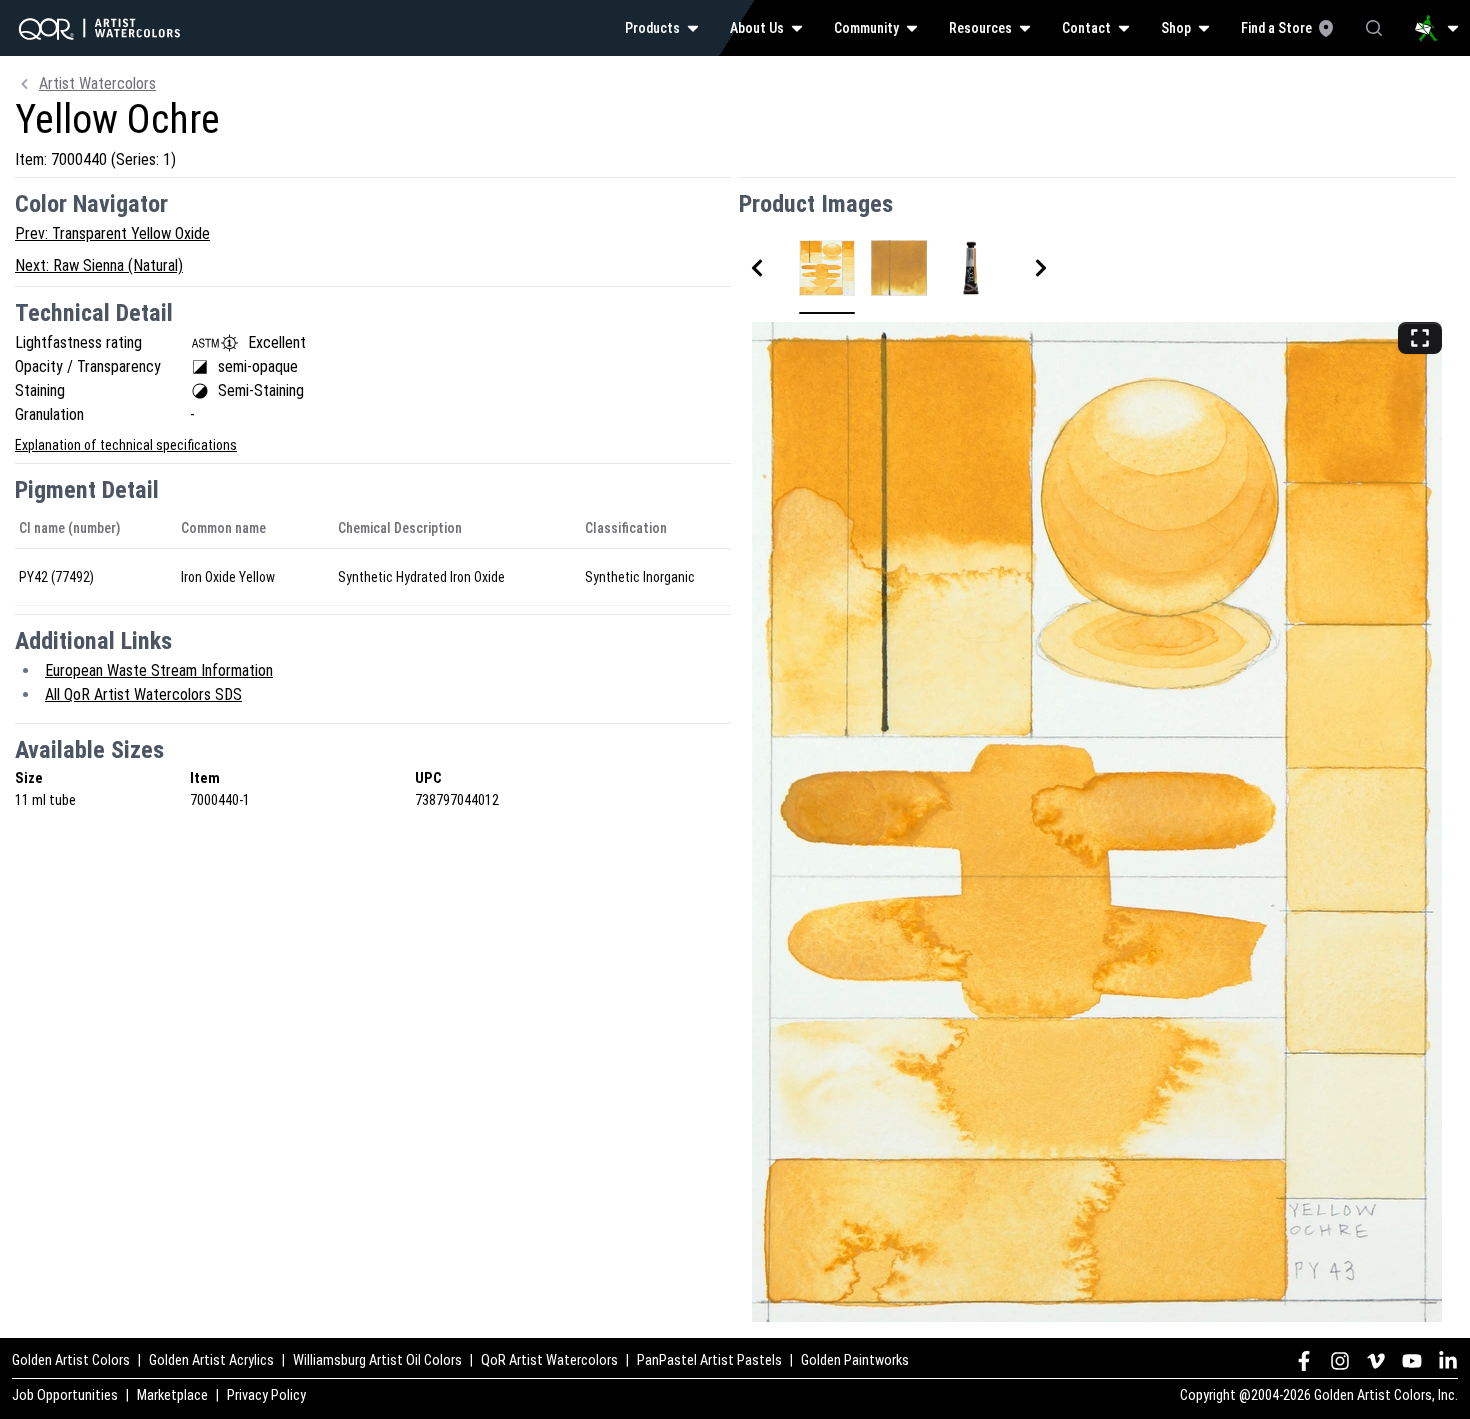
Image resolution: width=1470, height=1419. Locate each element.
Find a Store (1276, 28)
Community (866, 28)
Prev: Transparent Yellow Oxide (112, 233)
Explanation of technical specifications (126, 445)
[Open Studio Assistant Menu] (1437, 28)
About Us (757, 28)
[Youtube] (1412, 1361)
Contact (1086, 28)
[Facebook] (1304, 1361)
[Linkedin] (1448, 1361)
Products (652, 28)
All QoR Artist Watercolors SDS (143, 694)
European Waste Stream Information (159, 670)
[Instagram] (1340, 1361)
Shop (1176, 28)
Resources (980, 28)
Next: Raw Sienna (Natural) (99, 265)
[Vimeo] (1376, 1361)
